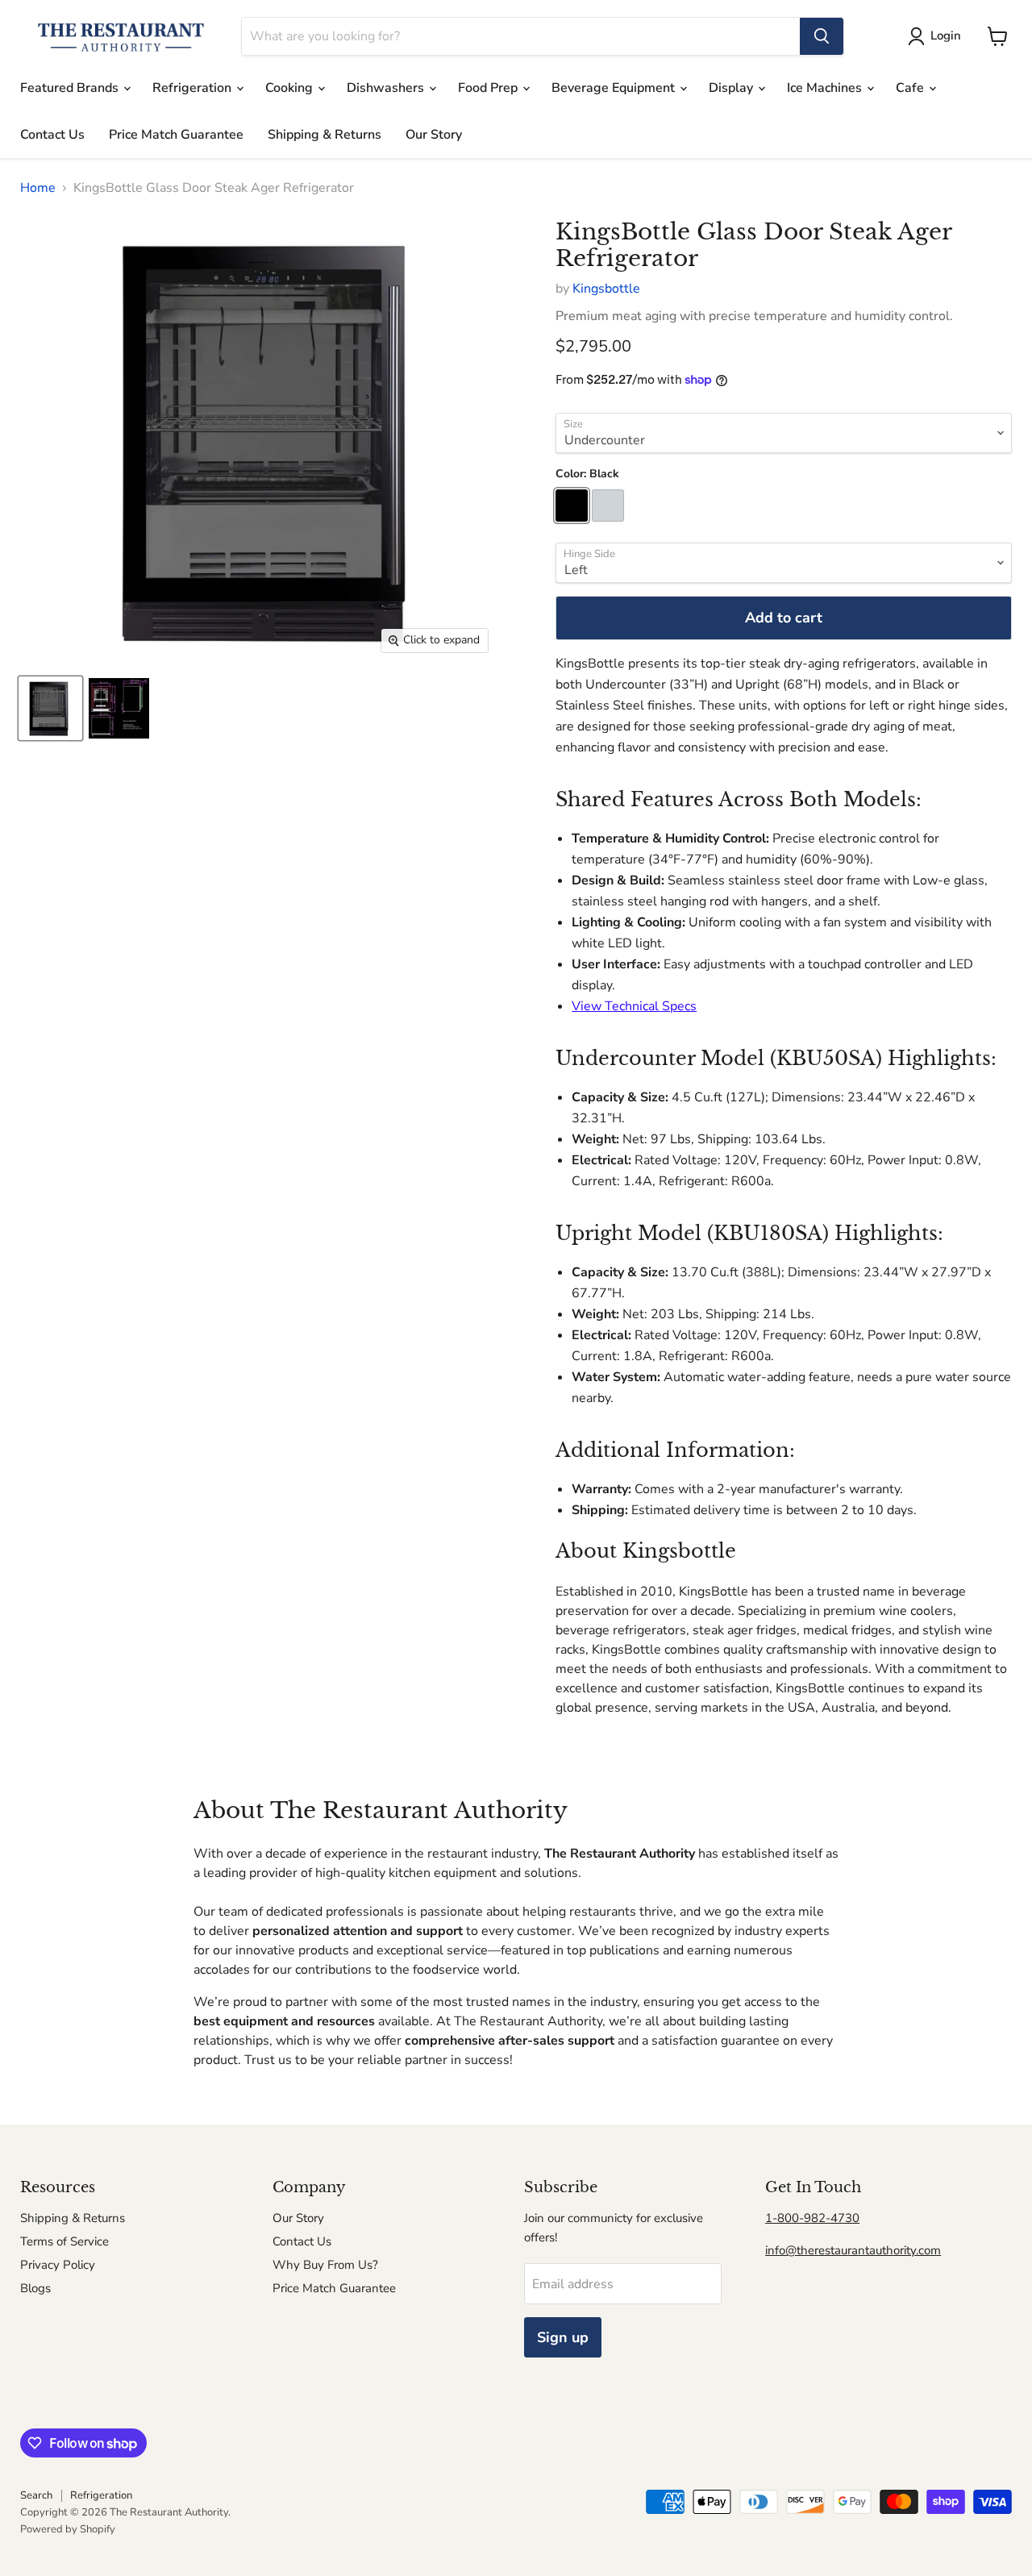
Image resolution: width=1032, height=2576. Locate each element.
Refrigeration (193, 88)
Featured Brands (71, 88)
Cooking (291, 88)
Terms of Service (64, 2241)
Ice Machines (826, 88)
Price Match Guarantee (176, 135)
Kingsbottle (606, 289)
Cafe (911, 88)
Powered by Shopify (68, 2529)
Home (38, 188)
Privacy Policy (58, 2265)
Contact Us (52, 135)
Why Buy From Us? (325, 2265)
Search (36, 2495)
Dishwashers (387, 88)
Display (732, 88)
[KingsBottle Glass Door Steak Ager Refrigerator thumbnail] (50, 708)
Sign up (563, 2337)
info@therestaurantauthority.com (853, 2250)
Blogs (35, 2288)
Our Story (434, 135)
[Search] (822, 36)
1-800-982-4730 (812, 2218)
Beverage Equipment (615, 88)
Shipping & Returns (325, 135)
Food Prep (489, 88)
